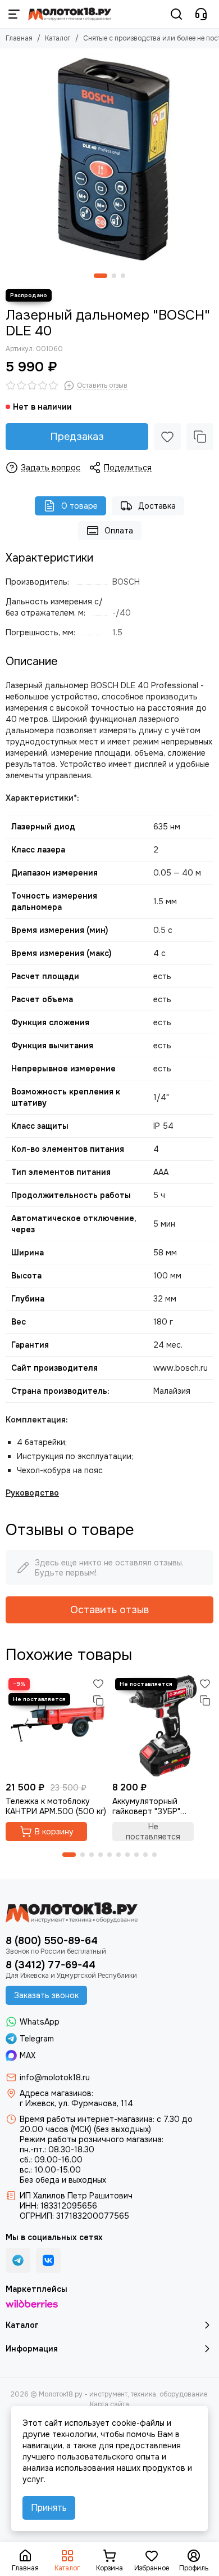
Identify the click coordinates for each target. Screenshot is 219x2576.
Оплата (119, 531)
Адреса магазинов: (56, 2093)
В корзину (54, 1832)
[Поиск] (176, 14)
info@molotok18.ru (55, 2077)
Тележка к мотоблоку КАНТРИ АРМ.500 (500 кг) (56, 1806)
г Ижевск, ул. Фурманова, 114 (76, 2103)
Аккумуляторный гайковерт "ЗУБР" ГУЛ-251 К (146, 1806)
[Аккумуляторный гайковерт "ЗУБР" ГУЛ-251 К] (163, 1726)
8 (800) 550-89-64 (52, 1941)
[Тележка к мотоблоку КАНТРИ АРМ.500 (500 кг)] (56, 1726)
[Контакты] (201, 14)
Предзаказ (77, 437)
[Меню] (14, 14)
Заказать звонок (46, 1995)
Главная (19, 38)
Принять (49, 2508)
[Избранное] (167, 437)
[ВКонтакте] (48, 2260)
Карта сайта (109, 2404)
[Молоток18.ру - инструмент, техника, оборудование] (70, 14)
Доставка (157, 506)
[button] (101, 276)
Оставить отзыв (109, 1610)
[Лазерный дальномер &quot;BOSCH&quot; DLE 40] (109, 158)
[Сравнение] (200, 437)
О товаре (79, 506)
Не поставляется (153, 1832)
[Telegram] (18, 2260)
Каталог (58, 38)
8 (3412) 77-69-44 (51, 1965)
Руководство (32, 1493)
